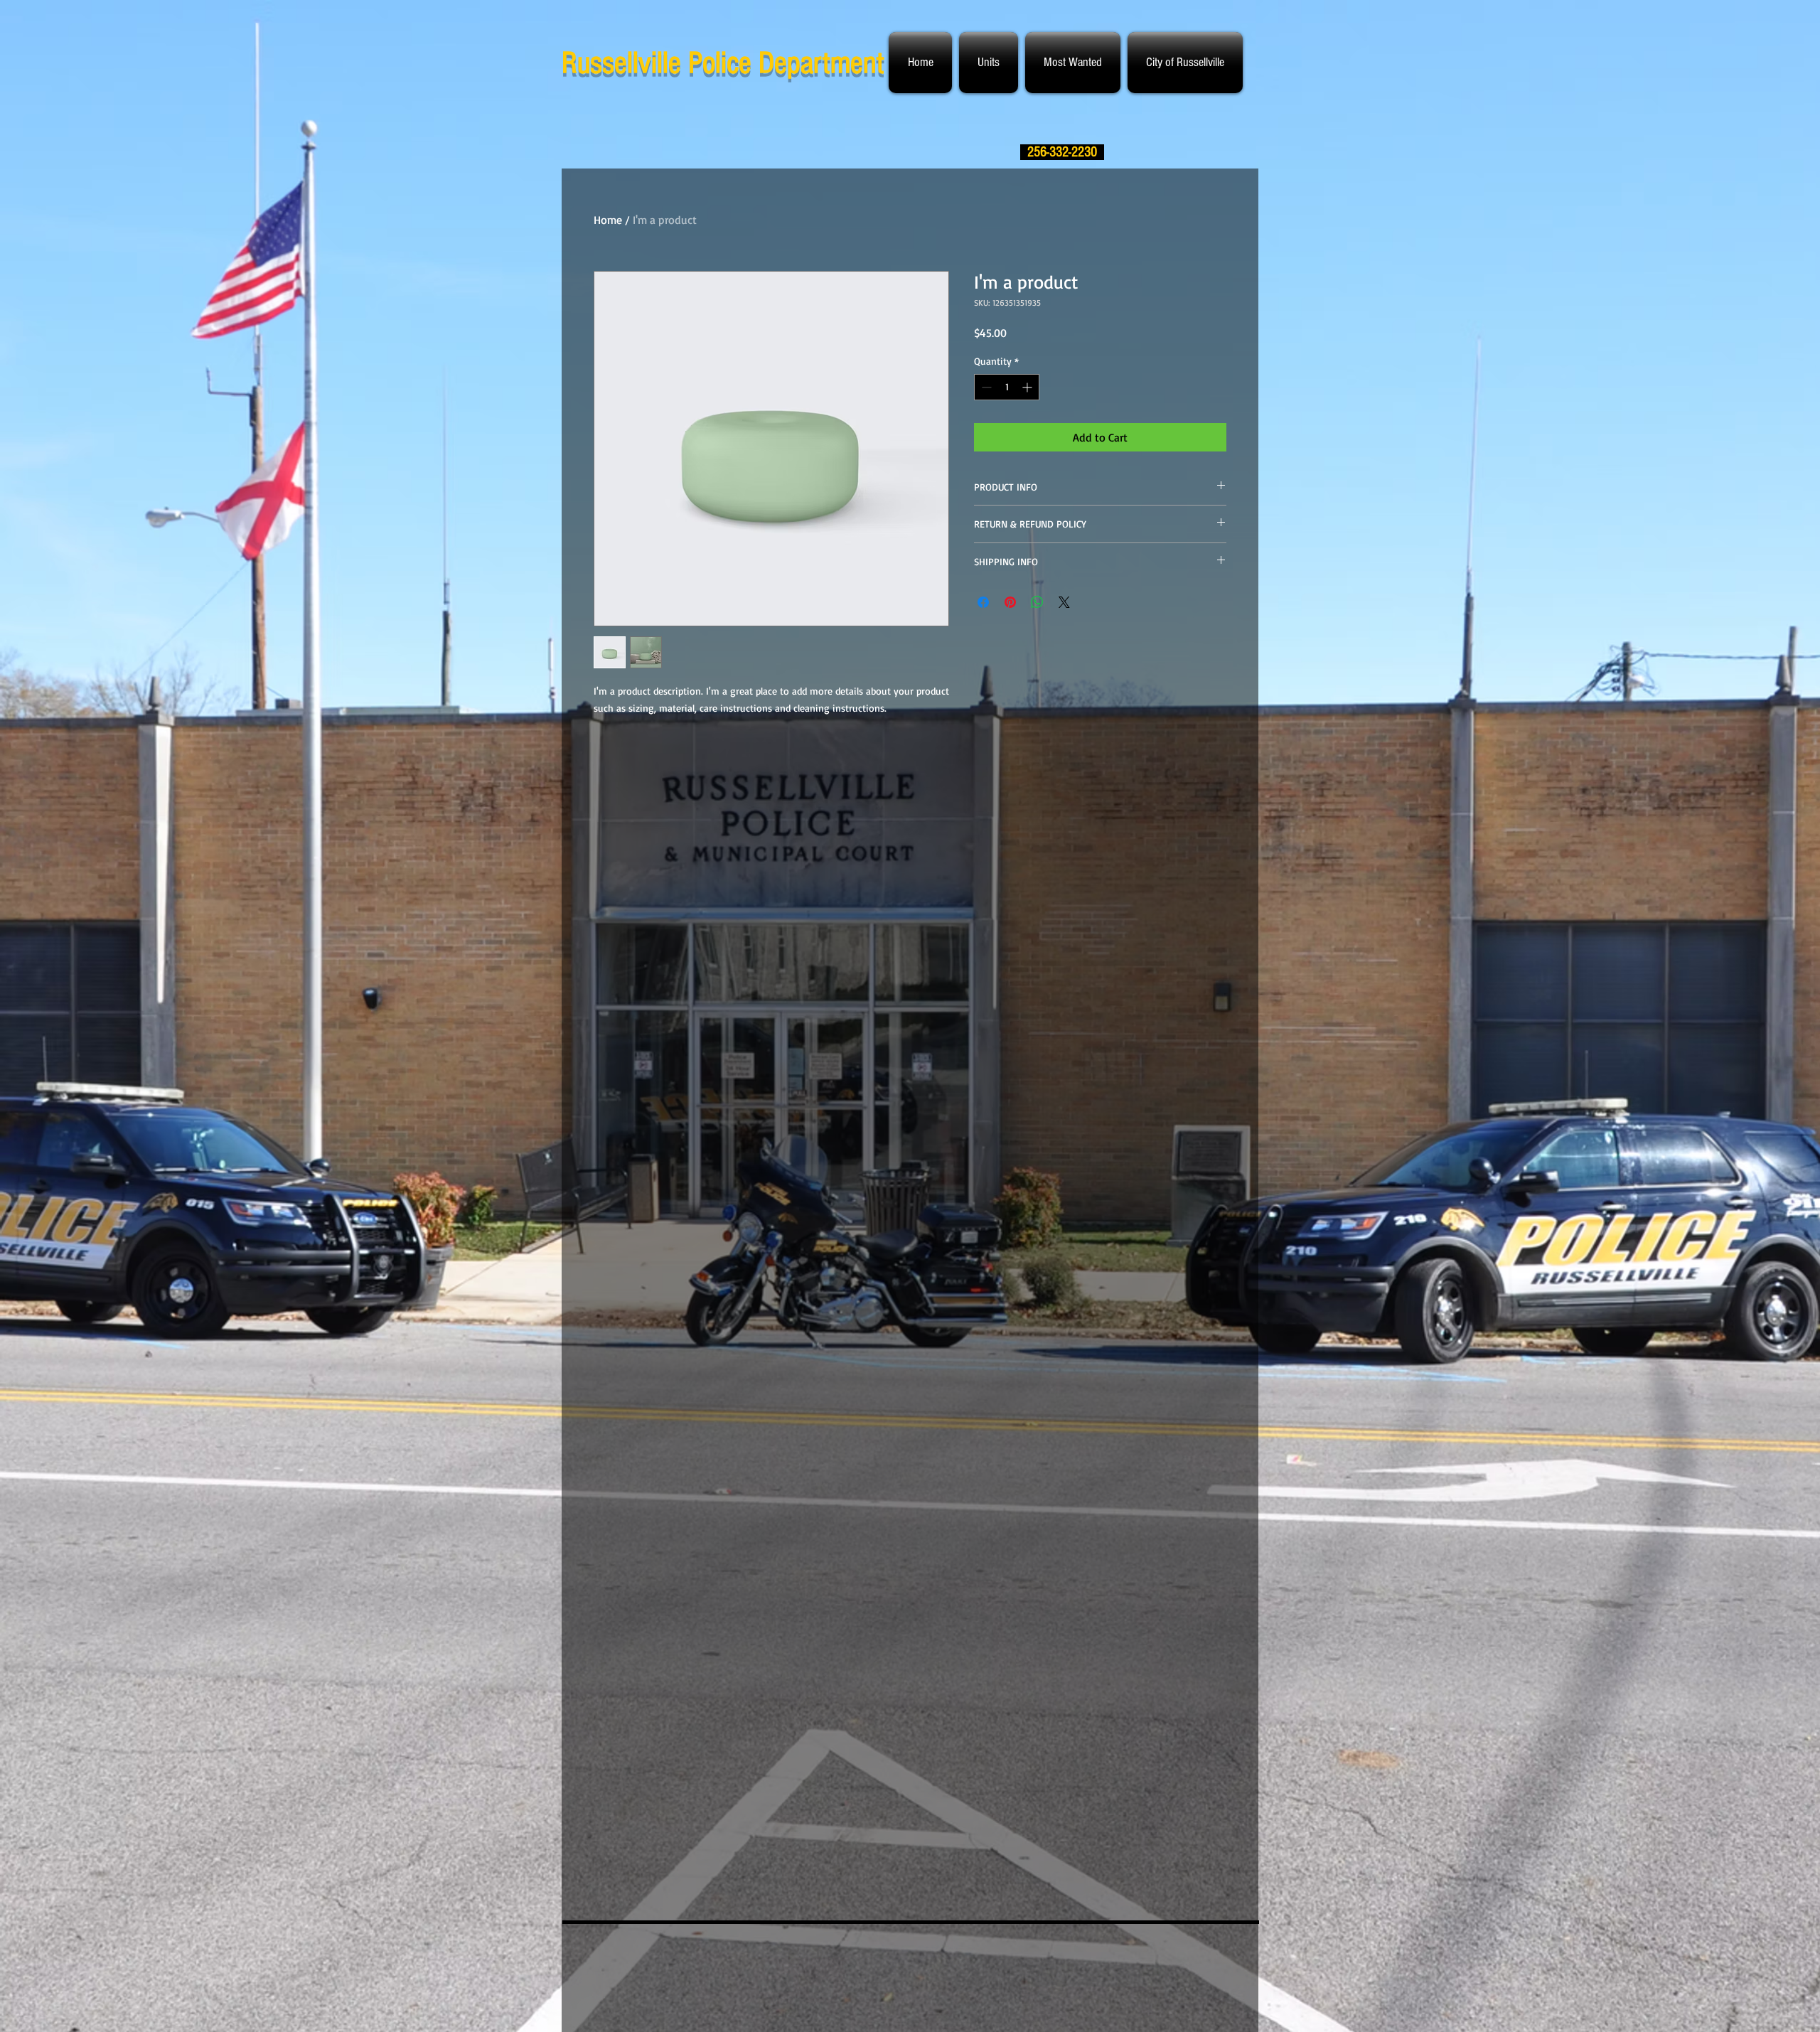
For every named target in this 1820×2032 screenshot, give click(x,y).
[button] (989, 63)
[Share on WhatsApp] (1037, 602)
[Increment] (1028, 387)
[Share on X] (1064, 602)
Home (608, 220)
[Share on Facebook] (983, 602)
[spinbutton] (1007, 387)
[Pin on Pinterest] (1010, 602)
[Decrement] (985, 387)
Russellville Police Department (723, 63)
